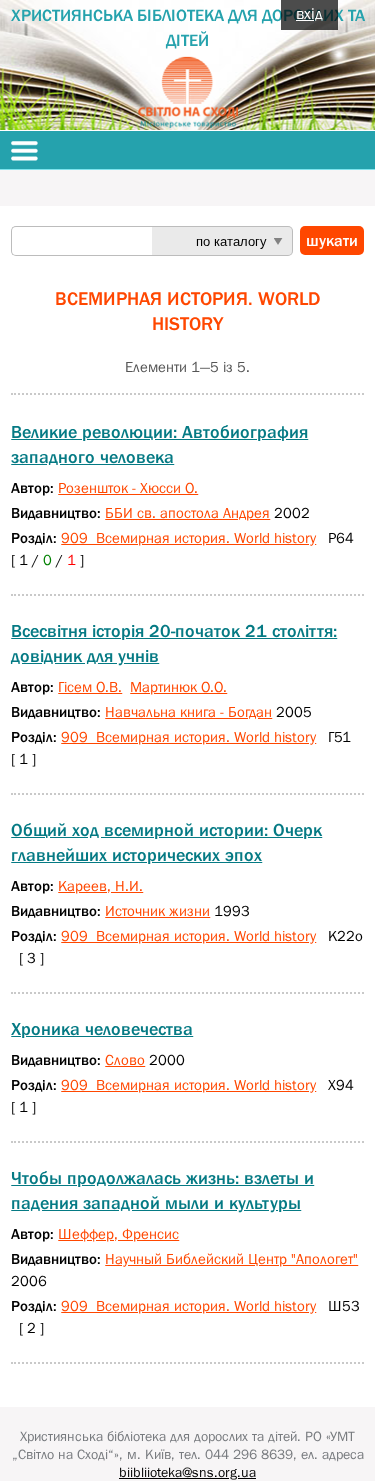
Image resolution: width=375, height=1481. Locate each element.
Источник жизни (157, 910)
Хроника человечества (102, 1029)
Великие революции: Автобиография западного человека (159, 444)
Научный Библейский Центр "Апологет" (231, 1258)
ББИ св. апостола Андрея (187, 512)
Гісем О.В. (90, 686)
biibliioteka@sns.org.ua (187, 1472)
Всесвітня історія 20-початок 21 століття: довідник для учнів (174, 643)
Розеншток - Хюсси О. (128, 487)
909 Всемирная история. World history (188, 537)
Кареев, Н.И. (100, 885)
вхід (309, 13)
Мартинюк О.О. (178, 686)
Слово (125, 1059)
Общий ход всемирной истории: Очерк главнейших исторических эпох (166, 842)
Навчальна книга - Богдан (188, 711)
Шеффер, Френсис (118, 1233)
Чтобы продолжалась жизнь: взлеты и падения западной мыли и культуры (162, 1190)
